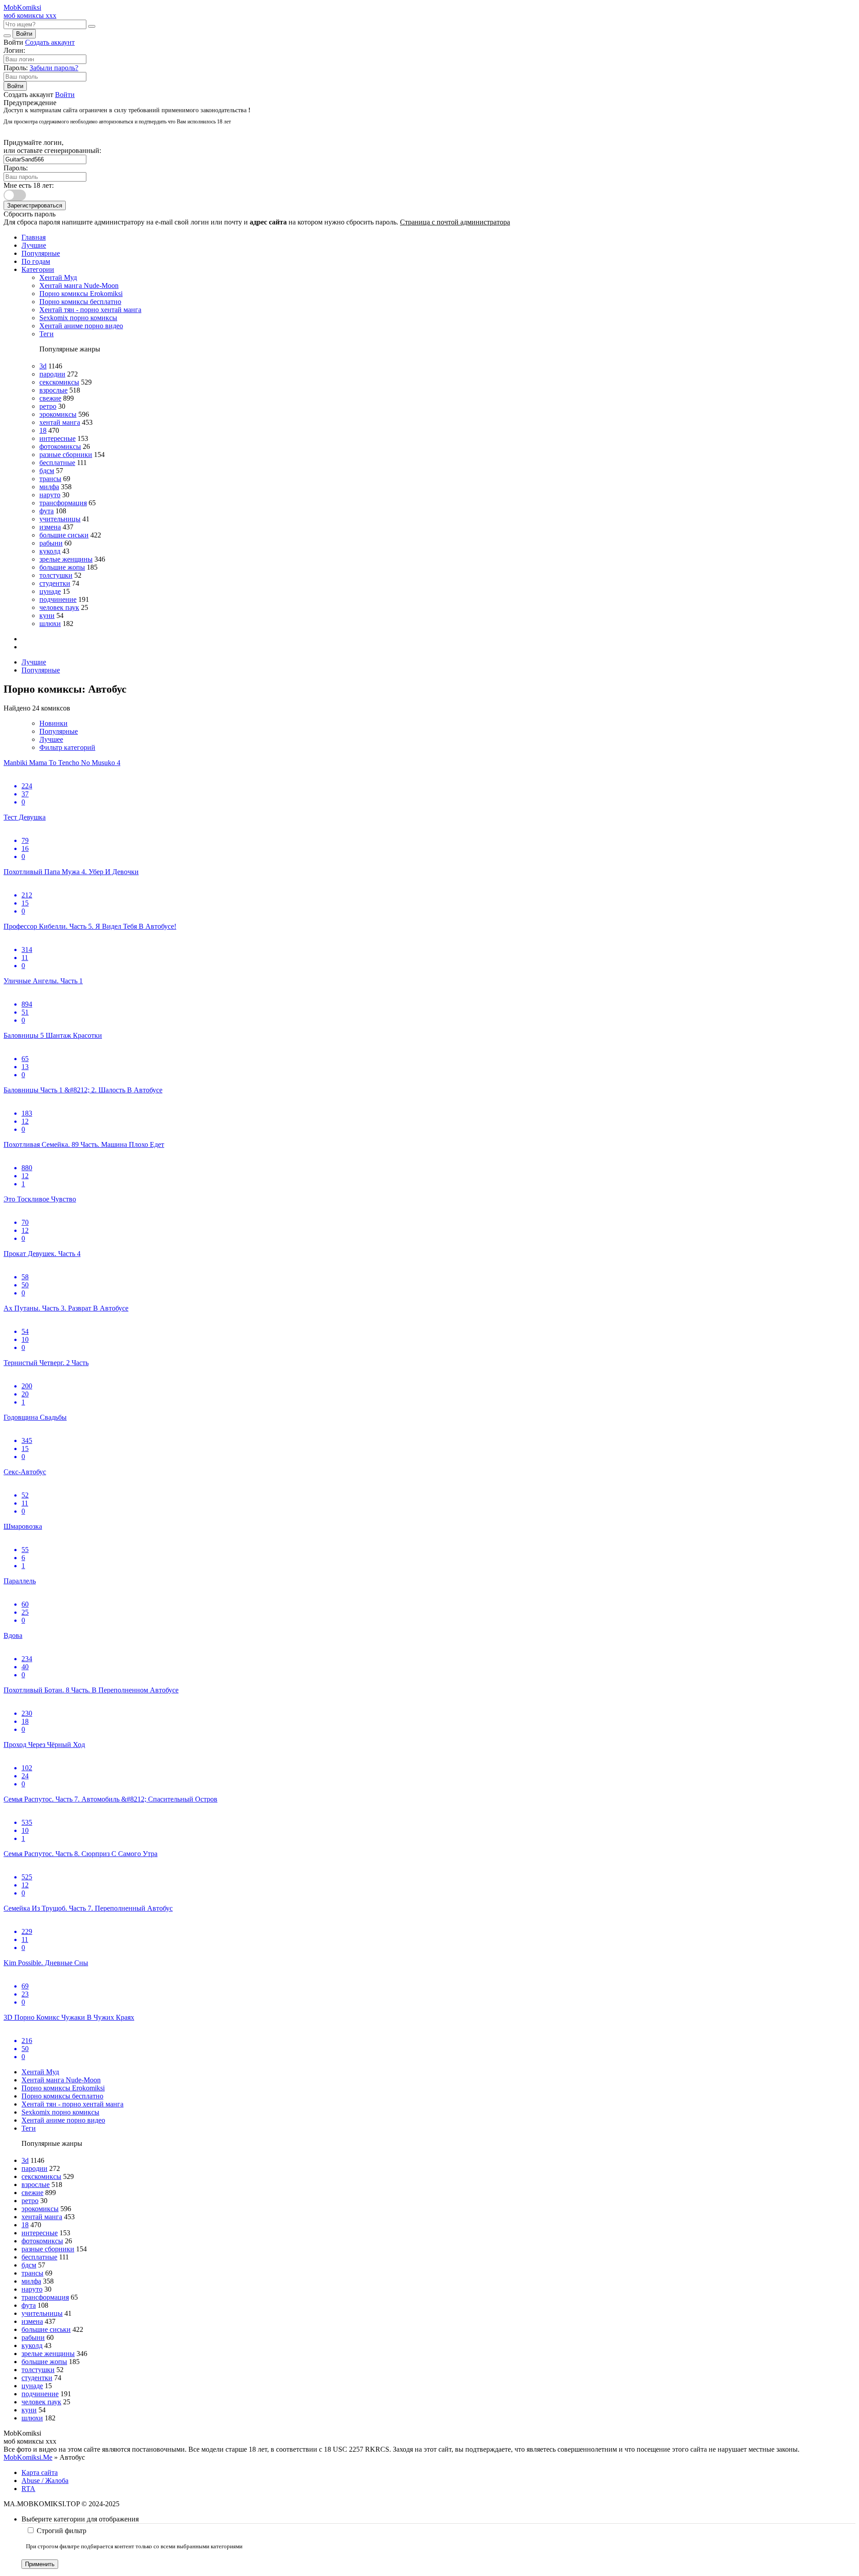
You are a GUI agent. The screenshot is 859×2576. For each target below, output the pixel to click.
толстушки (56, 575)
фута (47, 511)
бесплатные (57, 463)
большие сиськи (64, 535)
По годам (36, 261)
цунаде (50, 591)
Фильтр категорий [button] (67, 747)
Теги (47, 334)
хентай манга (60, 422)
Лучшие (34, 245)
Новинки (53, 723)
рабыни (51, 543)
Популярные (41, 253)
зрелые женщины (66, 559)
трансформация (63, 503)
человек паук (59, 607)
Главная (34, 237)
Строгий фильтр (62, 2531)
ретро (48, 406)
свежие (50, 398)
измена (50, 527)
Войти (24, 34)
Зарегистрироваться (35, 205)
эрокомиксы (58, 414)
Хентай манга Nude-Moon (79, 286)
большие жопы (62, 567)
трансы (50, 479)
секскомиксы (59, 382)
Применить (40, 2564)
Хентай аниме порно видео (81, 326)
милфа (49, 487)
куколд (50, 551)
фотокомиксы (60, 446)
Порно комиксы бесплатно (80, 302)
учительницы (60, 519)
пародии (52, 374)
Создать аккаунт (50, 42)
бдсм (47, 471)
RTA (28, 2489)
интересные (57, 438)
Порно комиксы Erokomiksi (81, 294)
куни (47, 615)
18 (43, 430)
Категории (38, 269)
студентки (55, 583)
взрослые (53, 390)
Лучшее (51, 739)
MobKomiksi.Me (28, 2457)
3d (43, 366)
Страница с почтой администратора (455, 222)
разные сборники (66, 455)
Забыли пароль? (54, 68)
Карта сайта (40, 2472)
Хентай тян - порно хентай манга (90, 310)
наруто (50, 495)
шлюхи (50, 624)
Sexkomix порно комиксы (78, 318)
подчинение (58, 599)
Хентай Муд (58, 277)
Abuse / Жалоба (45, 2481)
